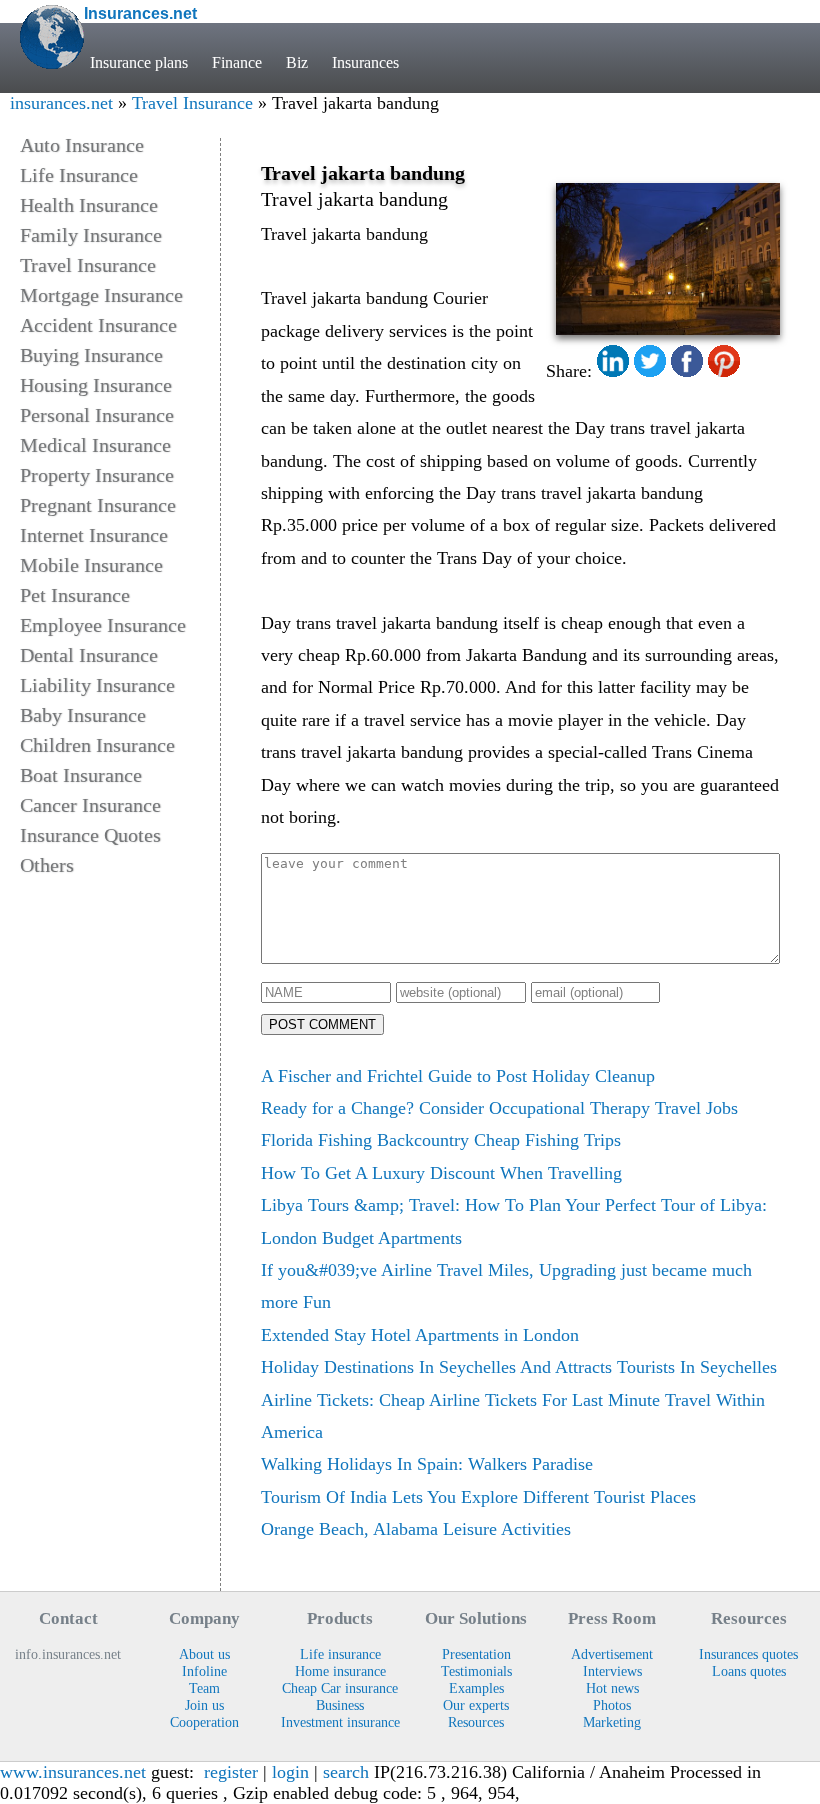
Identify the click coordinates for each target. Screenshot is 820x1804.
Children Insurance (97, 745)
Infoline (204, 1671)
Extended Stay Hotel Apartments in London (420, 1335)
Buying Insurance (91, 355)
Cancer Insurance (90, 805)
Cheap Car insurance (340, 1688)
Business (340, 1705)
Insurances (365, 62)
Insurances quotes (748, 1654)
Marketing (612, 1722)
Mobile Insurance (91, 565)
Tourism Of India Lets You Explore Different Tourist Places (478, 1497)
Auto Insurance (82, 145)
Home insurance (340, 1671)
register (231, 1772)
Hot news (612, 1688)
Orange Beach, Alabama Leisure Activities (416, 1529)
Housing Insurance (96, 385)
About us (204, 1654)
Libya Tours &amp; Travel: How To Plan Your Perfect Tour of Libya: (514, 1205)
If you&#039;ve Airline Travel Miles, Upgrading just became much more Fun (506, 1286)
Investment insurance (340, 1722)
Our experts (476, 1705)
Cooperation (204, 1722)
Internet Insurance (94, 535)
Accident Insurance (98, 325)
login (290, 1772)
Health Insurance (89, 205)
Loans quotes (749, 1671)
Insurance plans (139, 62)
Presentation (476, 1654)
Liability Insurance (97, 685)
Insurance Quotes (90, 835)
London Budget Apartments (361, 1238)
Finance (237, 62)
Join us (204, 1705)
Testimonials (476, 1671)
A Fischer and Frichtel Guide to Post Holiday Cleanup (458, 1076)
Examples (476, 1688)
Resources (476, 1722)
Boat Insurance (81, 775)
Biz (297, 62)
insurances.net (61, 103)
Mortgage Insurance (101, 295)
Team (204, 1688)
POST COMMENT (322, 1024)
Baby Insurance (83, 715)
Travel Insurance (192, 103)
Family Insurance (91, 235)
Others (47, 865)
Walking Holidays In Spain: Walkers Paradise (427, 1464)
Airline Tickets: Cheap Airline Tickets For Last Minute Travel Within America (513, 1416)
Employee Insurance (103, 625)
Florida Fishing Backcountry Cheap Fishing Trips (441, 1140)
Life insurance (340, 1654)
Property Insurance (97, 475)
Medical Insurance (95, 445)
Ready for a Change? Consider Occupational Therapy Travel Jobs (499, 1108)
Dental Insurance (89, 655)
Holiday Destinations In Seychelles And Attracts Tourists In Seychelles (519, 1367)
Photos (612, 1705)
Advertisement (612, 1654)
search (346, 1772)
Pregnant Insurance (98, 505)
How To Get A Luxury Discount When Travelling (441, 1173)
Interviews (612, 1671)
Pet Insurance (75, 595)
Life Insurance (79, 175)
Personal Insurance (97, 415)
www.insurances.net (73, 1772)
